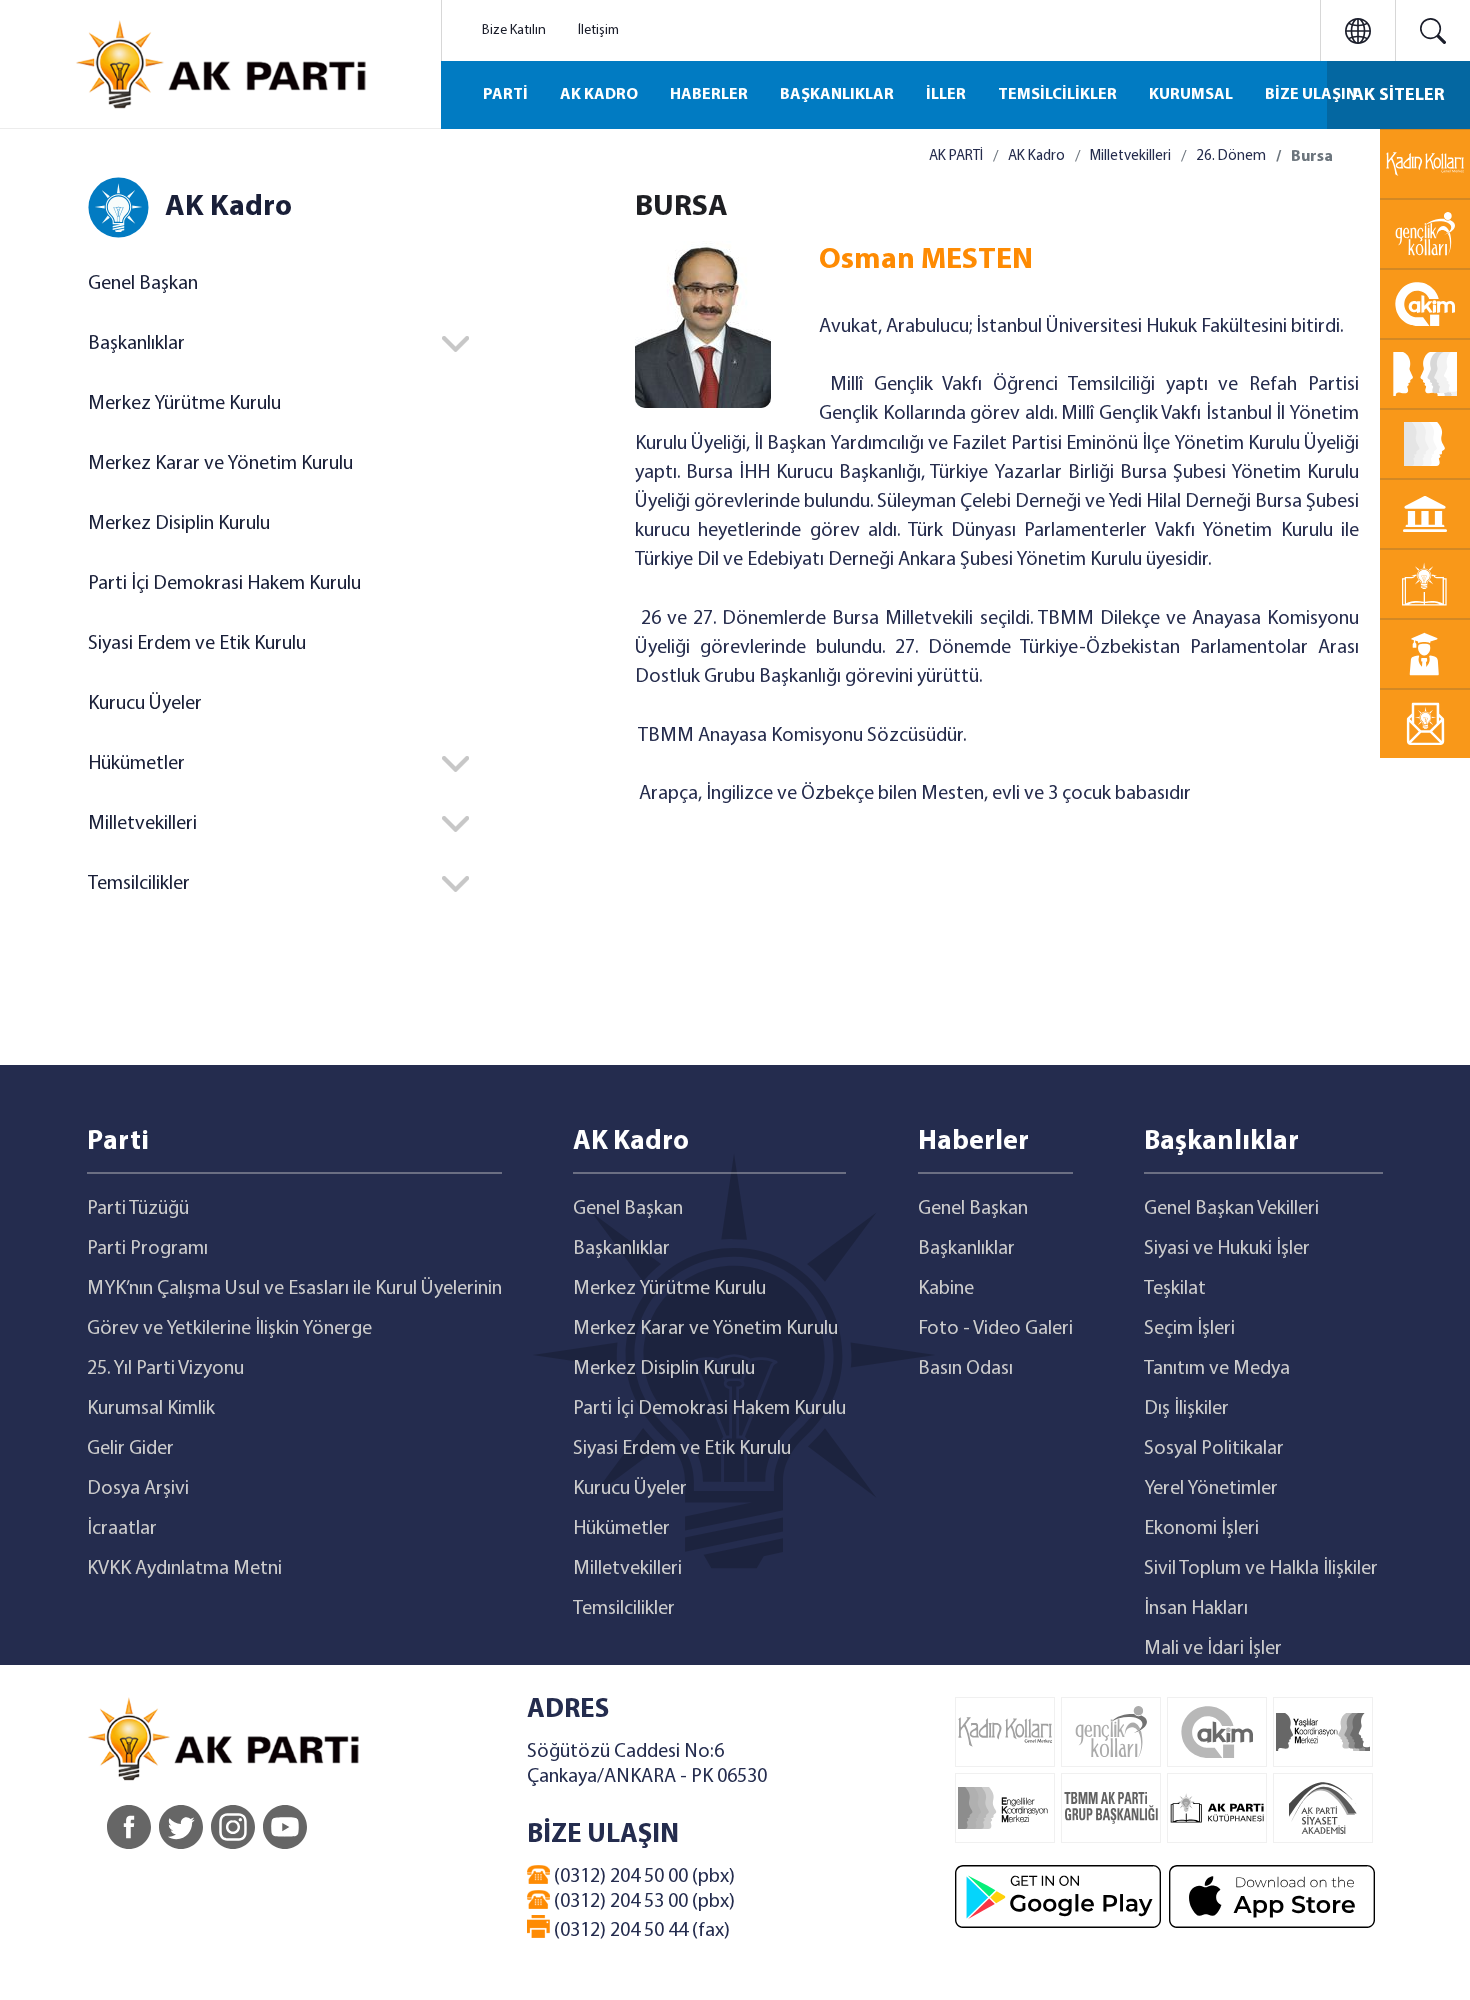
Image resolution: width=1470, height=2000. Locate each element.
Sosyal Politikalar (1214, 1449)
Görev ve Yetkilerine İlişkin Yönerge (229, 1329)
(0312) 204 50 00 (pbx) (642, 1877)
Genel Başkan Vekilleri (1231, 1209)
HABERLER (709, 95)
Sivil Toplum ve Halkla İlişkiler (1261, 1569)
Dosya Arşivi (138, 1489)
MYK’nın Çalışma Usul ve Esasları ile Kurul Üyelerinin (294, 1289)
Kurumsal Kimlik (151, 1409)
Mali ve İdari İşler (1213, 1649)
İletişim (598, 30)
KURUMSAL (1191, 95)
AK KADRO (599, 95)
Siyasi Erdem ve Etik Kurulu (197, 644)
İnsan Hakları (1196, 1609)
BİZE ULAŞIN (1311, 95)
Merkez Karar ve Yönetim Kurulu (220, 464)
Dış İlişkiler (1186, 1409)
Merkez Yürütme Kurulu (184, 404)
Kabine (946, 1289)
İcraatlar (122, 1529)
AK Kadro (1036, 156)
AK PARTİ (956, 156)
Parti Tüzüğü (138, 1209)
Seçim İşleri (1189, 1329)
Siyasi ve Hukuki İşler (1227, 1249)
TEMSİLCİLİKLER (1057, 95)
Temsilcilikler (624, 1609)
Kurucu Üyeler (145, 704)
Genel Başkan (143, 284)
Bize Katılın (514, 30)
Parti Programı (147, 1249)
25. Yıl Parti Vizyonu (165, 1369)
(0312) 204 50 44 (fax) (640, 1931)
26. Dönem (1231, 156)
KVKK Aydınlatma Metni (184, 1569)
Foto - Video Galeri (995, 1329)
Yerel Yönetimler (1211, 1489)
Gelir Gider (130, 1449)
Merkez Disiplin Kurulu (179, 524)
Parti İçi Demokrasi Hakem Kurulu (224, 584)
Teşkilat (1175, 1289)
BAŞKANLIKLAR (837, 95)
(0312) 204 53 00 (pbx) (642, 1902)
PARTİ (505, 95)
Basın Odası (965, 1369)
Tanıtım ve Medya (1217, 1369)
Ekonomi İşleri (1201, 1529)
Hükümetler (621, 1529)
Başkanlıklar (621, 1249)
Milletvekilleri (1130, 156)
